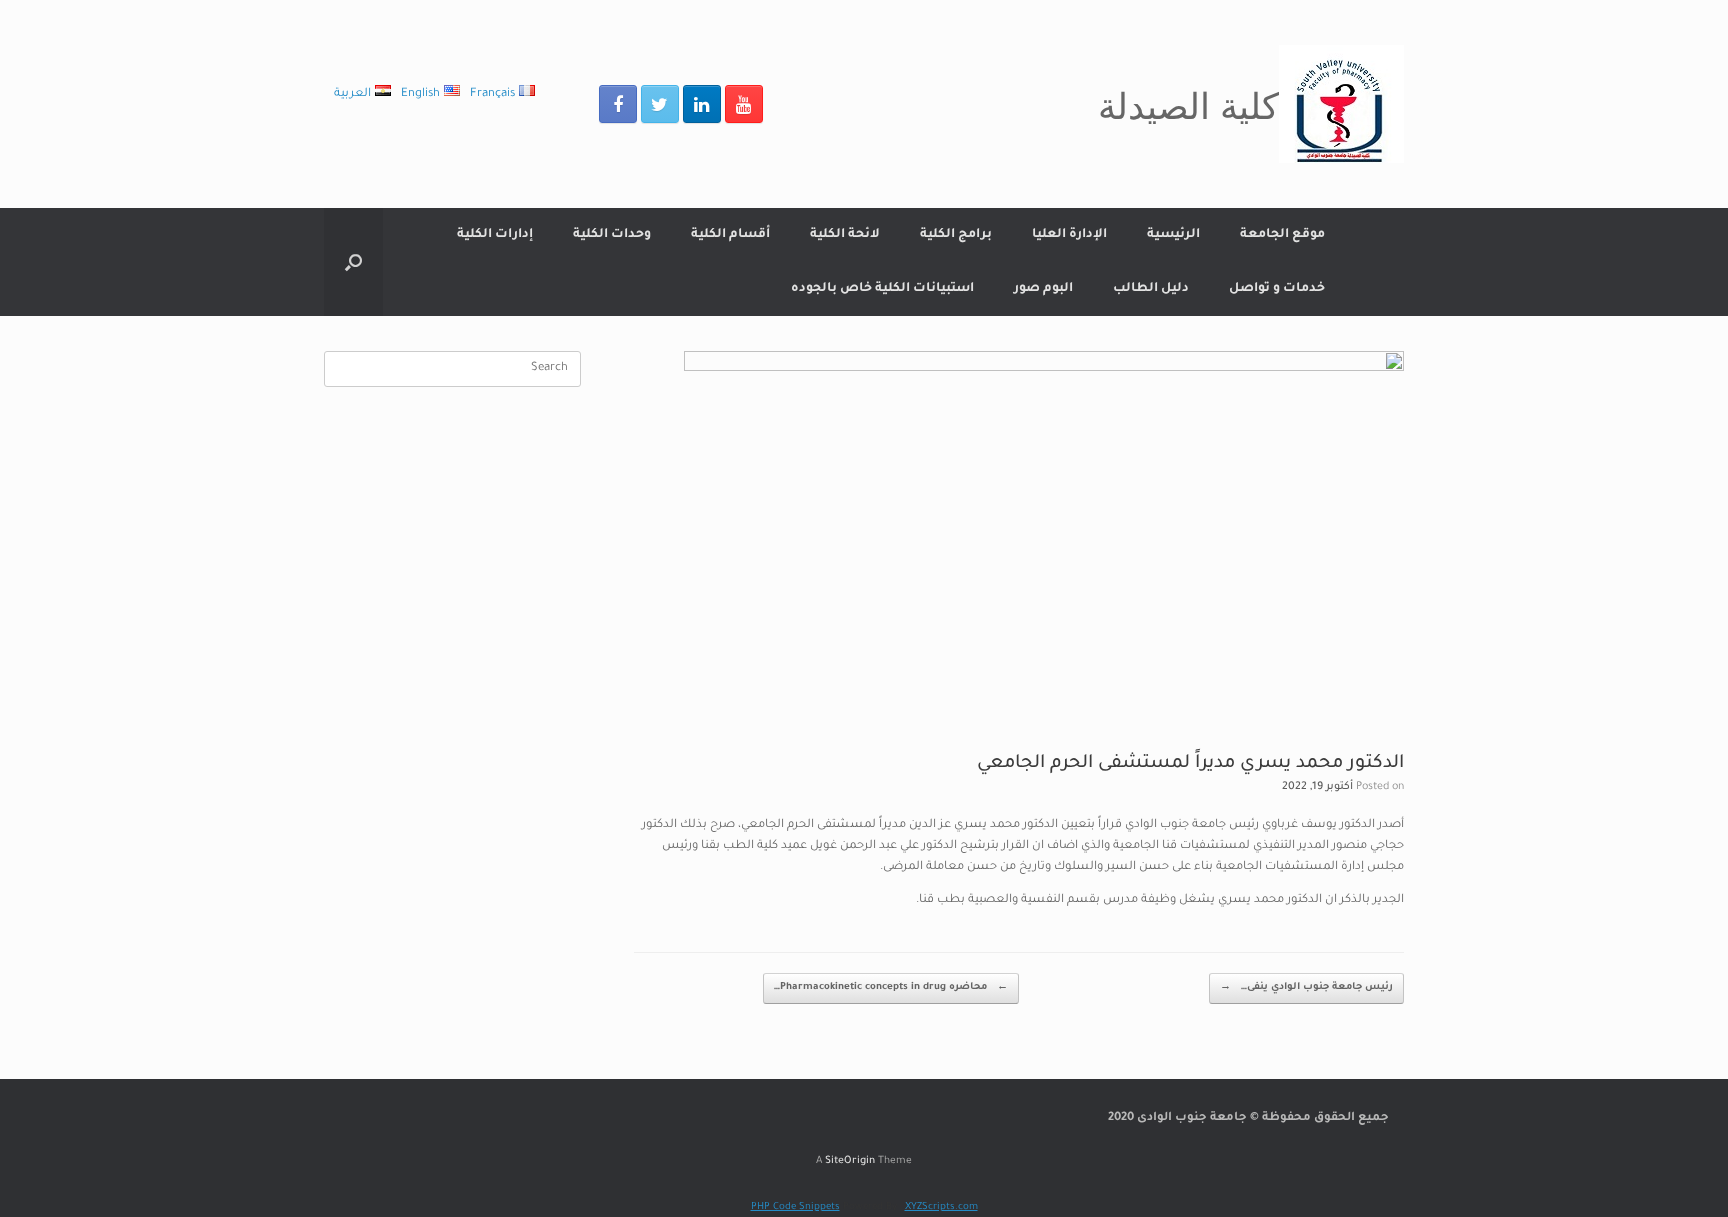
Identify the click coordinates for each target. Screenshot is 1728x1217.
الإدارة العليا (1069, 235)
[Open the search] (353, 262)
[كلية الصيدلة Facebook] (618, 104)
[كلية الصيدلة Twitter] (660, 104)
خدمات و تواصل (1277, 289)
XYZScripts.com (941, 1207)
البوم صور (1043, 289)
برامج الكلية (956, 235)
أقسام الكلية (730, 235)
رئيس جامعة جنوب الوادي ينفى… (1306, 987)
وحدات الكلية (612, 235)
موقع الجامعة (1282, 235)
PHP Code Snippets (795, 1207)
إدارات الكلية (495, 235)
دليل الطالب (1151, 289)
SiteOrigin (850, 1161)
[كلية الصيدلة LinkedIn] (702, 104)
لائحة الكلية (845, 235)
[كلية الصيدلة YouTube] (744, 104)
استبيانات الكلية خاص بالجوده (882, 289)
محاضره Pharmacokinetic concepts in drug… (891, 987)
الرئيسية (1173, 235)
